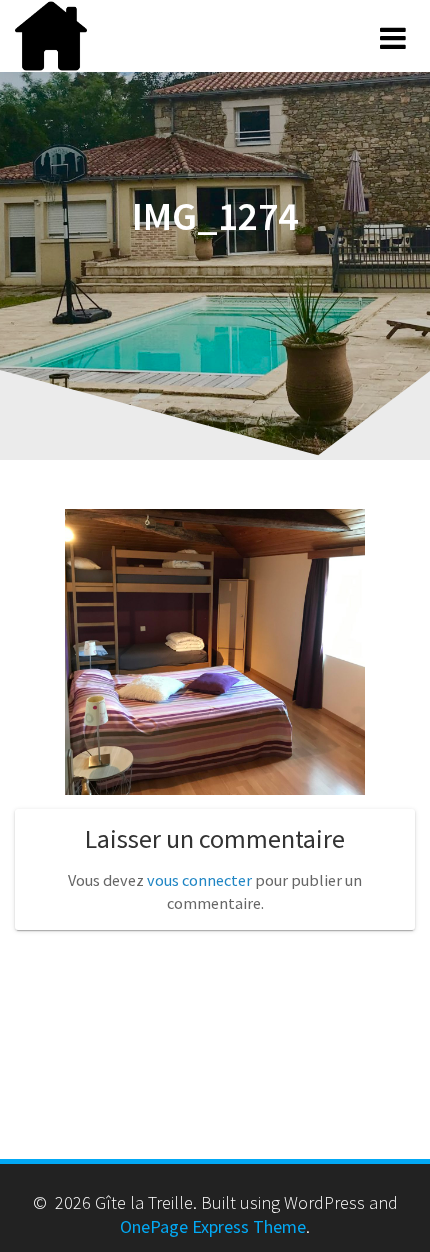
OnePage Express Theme (213, 1226)
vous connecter (199, 880)
